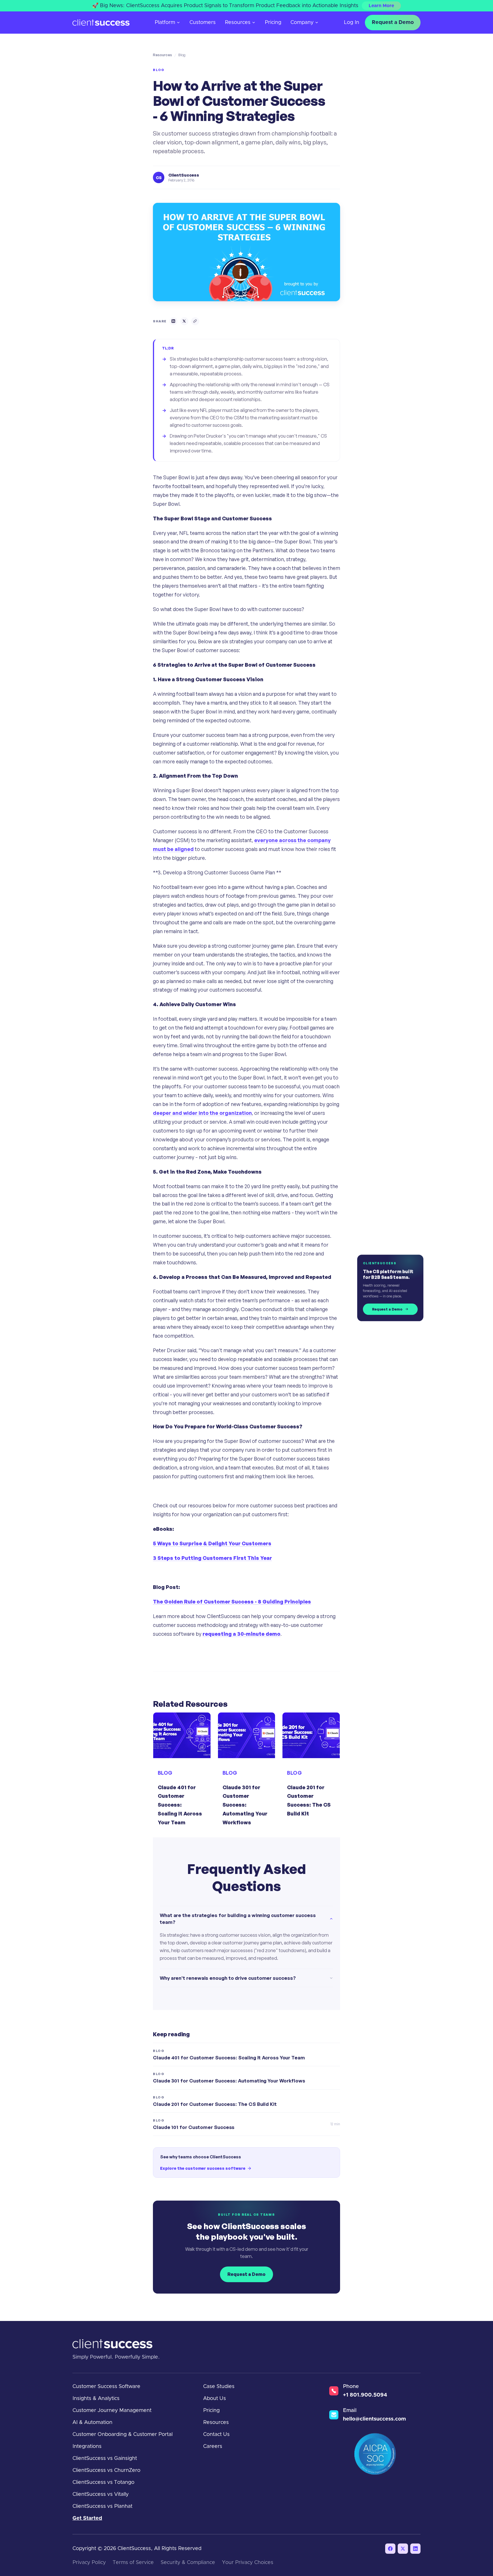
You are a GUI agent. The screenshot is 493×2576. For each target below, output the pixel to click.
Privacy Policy (89, 2563)
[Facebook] (390, 2549)
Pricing (273, 23)
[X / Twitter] (403, 2549)
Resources (238, 23)
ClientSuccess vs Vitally (101, 2494)
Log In (351, 23)
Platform (165, 23)
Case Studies (219, 2387)
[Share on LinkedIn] (173, 321)
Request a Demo (393, 23)
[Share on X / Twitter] (184, 321)
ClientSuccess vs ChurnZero (106, 2470)
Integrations (87, 2446)
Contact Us (216, 2435)
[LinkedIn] (415, 2549)
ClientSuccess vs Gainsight (105, 2458)
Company (302, 23)
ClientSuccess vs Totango (103, 2482)
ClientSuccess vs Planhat (102, 2506)
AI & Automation (92, 2423)
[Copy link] (195, 321)
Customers (203, 23)
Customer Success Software (106, 2387)
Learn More (381, 6)
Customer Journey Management (112, 2411)
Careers (213, 2446)
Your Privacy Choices (248, 2563)
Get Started (87, 2518)
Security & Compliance (188, 2563)
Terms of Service (133, 2563)
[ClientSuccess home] (101, 23)
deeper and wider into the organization (202, 1113)
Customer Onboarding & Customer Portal (123, 2435)
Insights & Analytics (96, 2399)
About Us (215, 2399)
